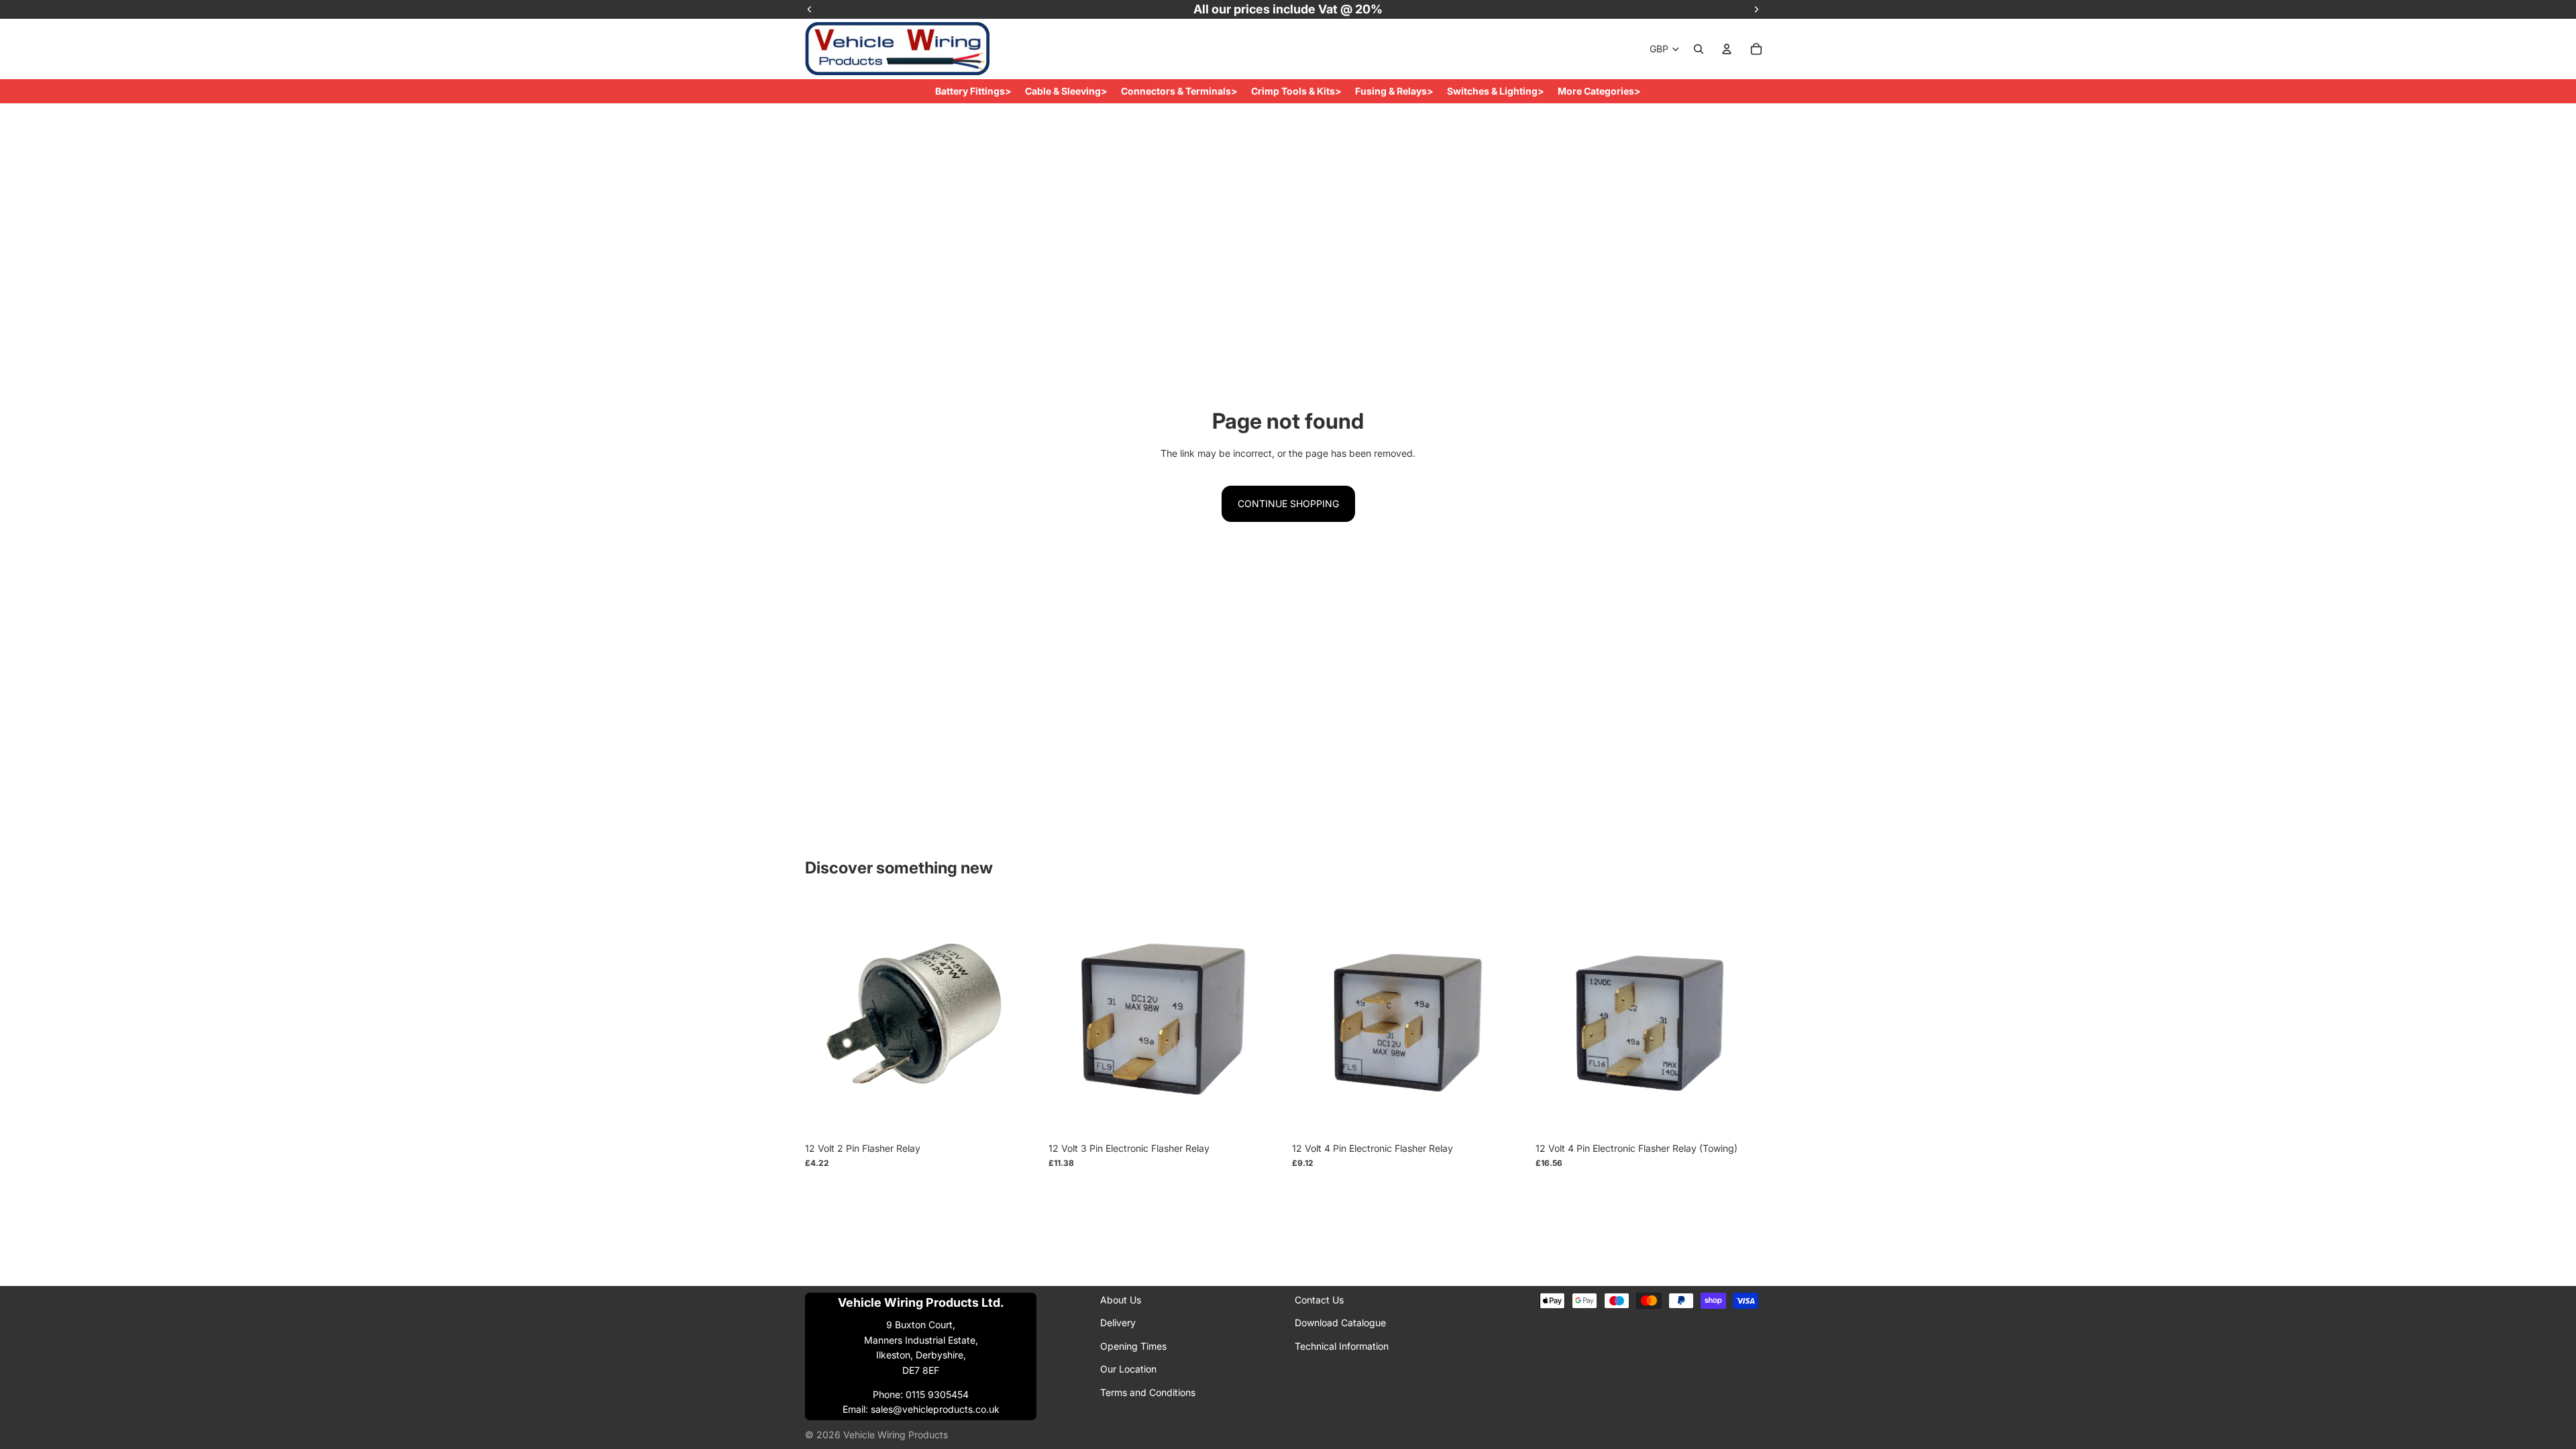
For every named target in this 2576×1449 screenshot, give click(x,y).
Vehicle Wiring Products (896, 1435)
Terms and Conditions (1148, 1392)
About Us (1121, 1300)
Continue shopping (1288, 503)
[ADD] (1020, 1115)
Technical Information (1342, 1346)
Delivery (1118, 1323)
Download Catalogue (1340, 1323)
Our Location (1128, 1370)
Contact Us (1319, 1300)
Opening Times (1133, 1346)
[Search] (1699, 49)
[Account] (1727, 49)
